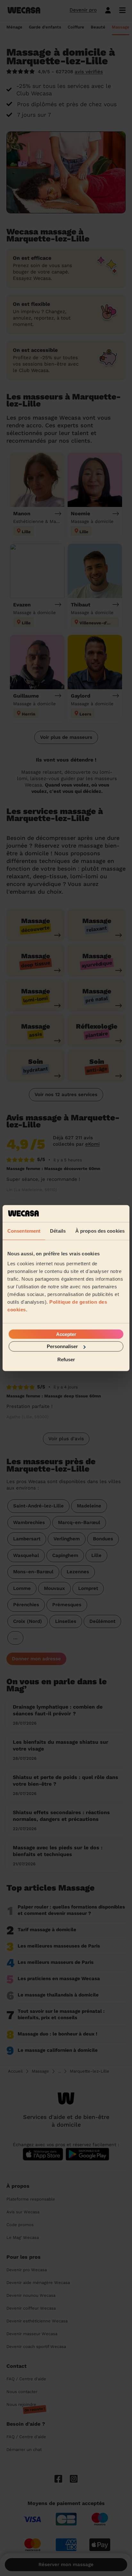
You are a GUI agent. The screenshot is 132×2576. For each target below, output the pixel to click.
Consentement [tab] (24, 1231)
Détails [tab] (58, 1231)
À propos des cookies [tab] (100, 1231)
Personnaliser (62, 1346)
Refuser (66, 1359)
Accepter (66, 1334)
